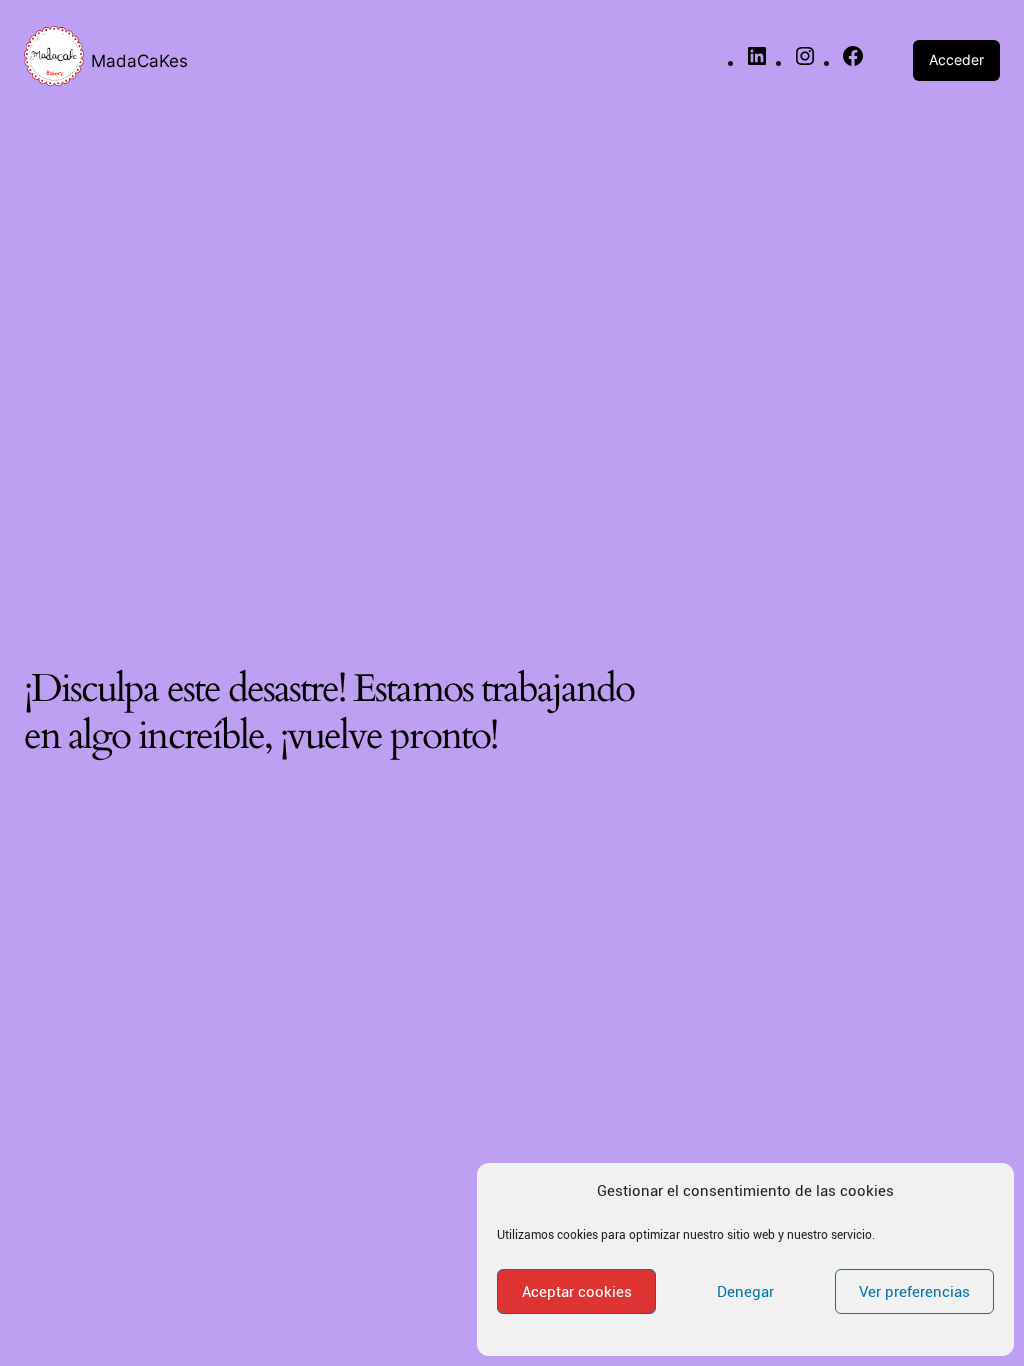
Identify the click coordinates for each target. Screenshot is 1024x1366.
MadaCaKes (139, 60)
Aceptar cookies (577, 1292)
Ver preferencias (914, 1292)
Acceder (956, 59)
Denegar (745, 1292)
